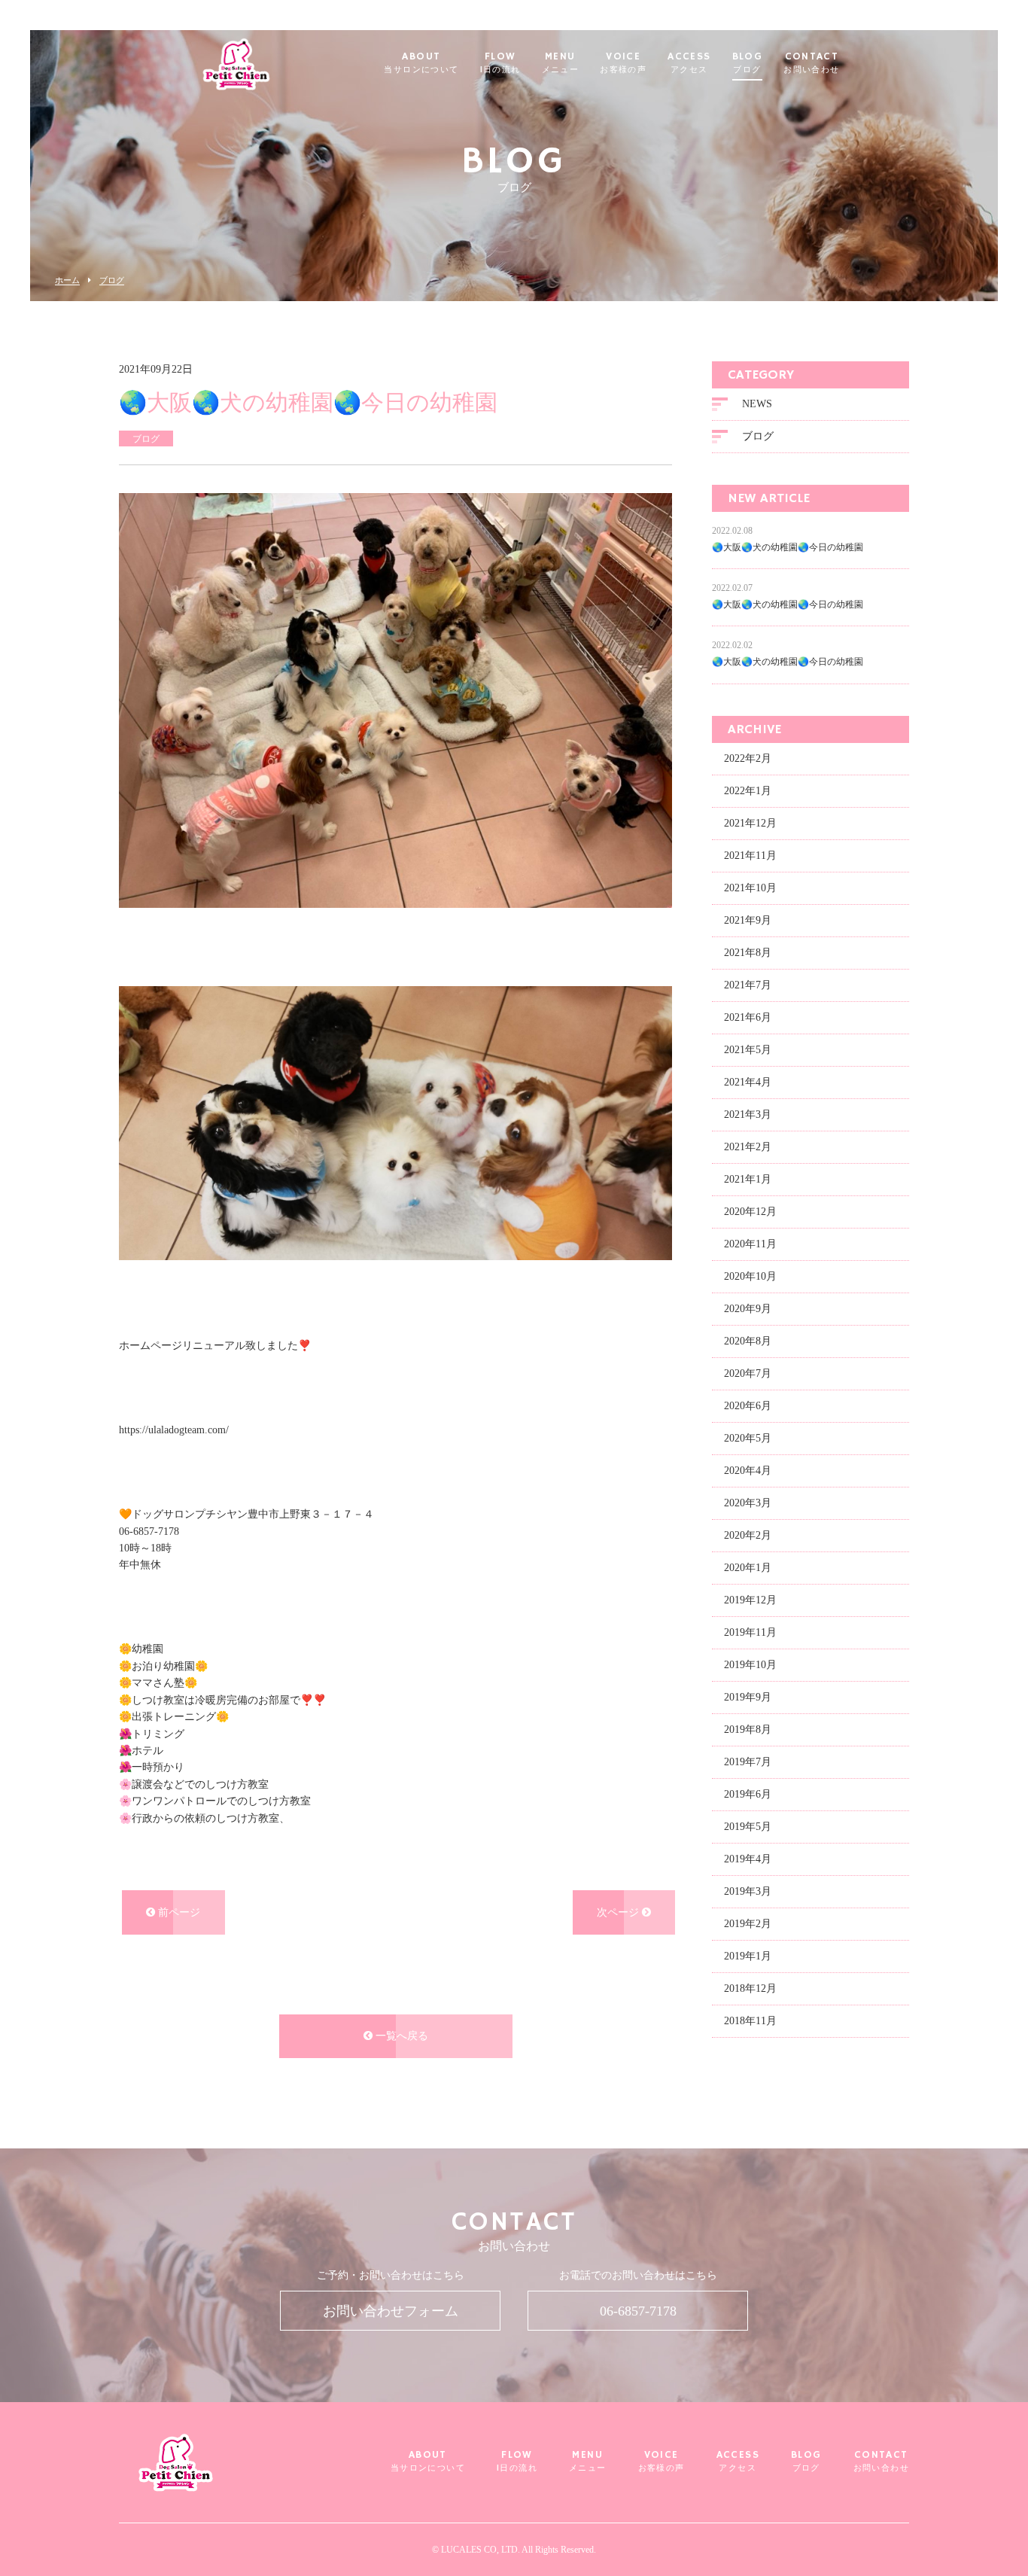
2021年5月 (748, 1050)
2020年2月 (748, 1535)
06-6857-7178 (638, 2311)
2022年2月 (748, 758)
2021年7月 (748, 985)
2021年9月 (748, 920)
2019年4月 (748, 1859)
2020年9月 (748, 1309)
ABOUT (421, 63)
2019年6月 (748, 1794)
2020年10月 (750, 1276)
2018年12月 (750, 1988)
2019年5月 (748, 1827)
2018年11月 (750, 2021)
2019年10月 (750, 1665)
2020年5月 (748, 1438)
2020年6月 (748, 1406)
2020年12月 (750, 1212)
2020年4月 (748, 1471)
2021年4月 (748, 1082)
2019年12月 (750, 1600)
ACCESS (689, 63)
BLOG (748, 63)
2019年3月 (748, 1891)
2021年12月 (750, 823)
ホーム (67, 280)
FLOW (500, 63)
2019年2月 (748, 1924)
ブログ (112, 280)
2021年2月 (748, 1147)
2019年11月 (750, 1632)
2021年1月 (748, 1179)
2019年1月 (748, 1956)
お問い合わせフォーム (391, 2311)
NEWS (757, 404)
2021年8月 (748, 953)
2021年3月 (748, 1114)
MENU (561, 63)
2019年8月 (748, 1730)
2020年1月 (748, 1568)
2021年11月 (750, 856)
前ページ (178, 1912)
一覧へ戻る (400, 2036)
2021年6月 (748, 1017)
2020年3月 (748, 1503)
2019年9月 (748, 1697)
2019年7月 (748, 1762)
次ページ (619, 1912)
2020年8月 (748, 1341)
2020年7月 (748, 1373)
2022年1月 (748, 791)
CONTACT (811, 63)
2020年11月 (750, 1244)
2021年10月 (750, 888)
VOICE (623, 63)
